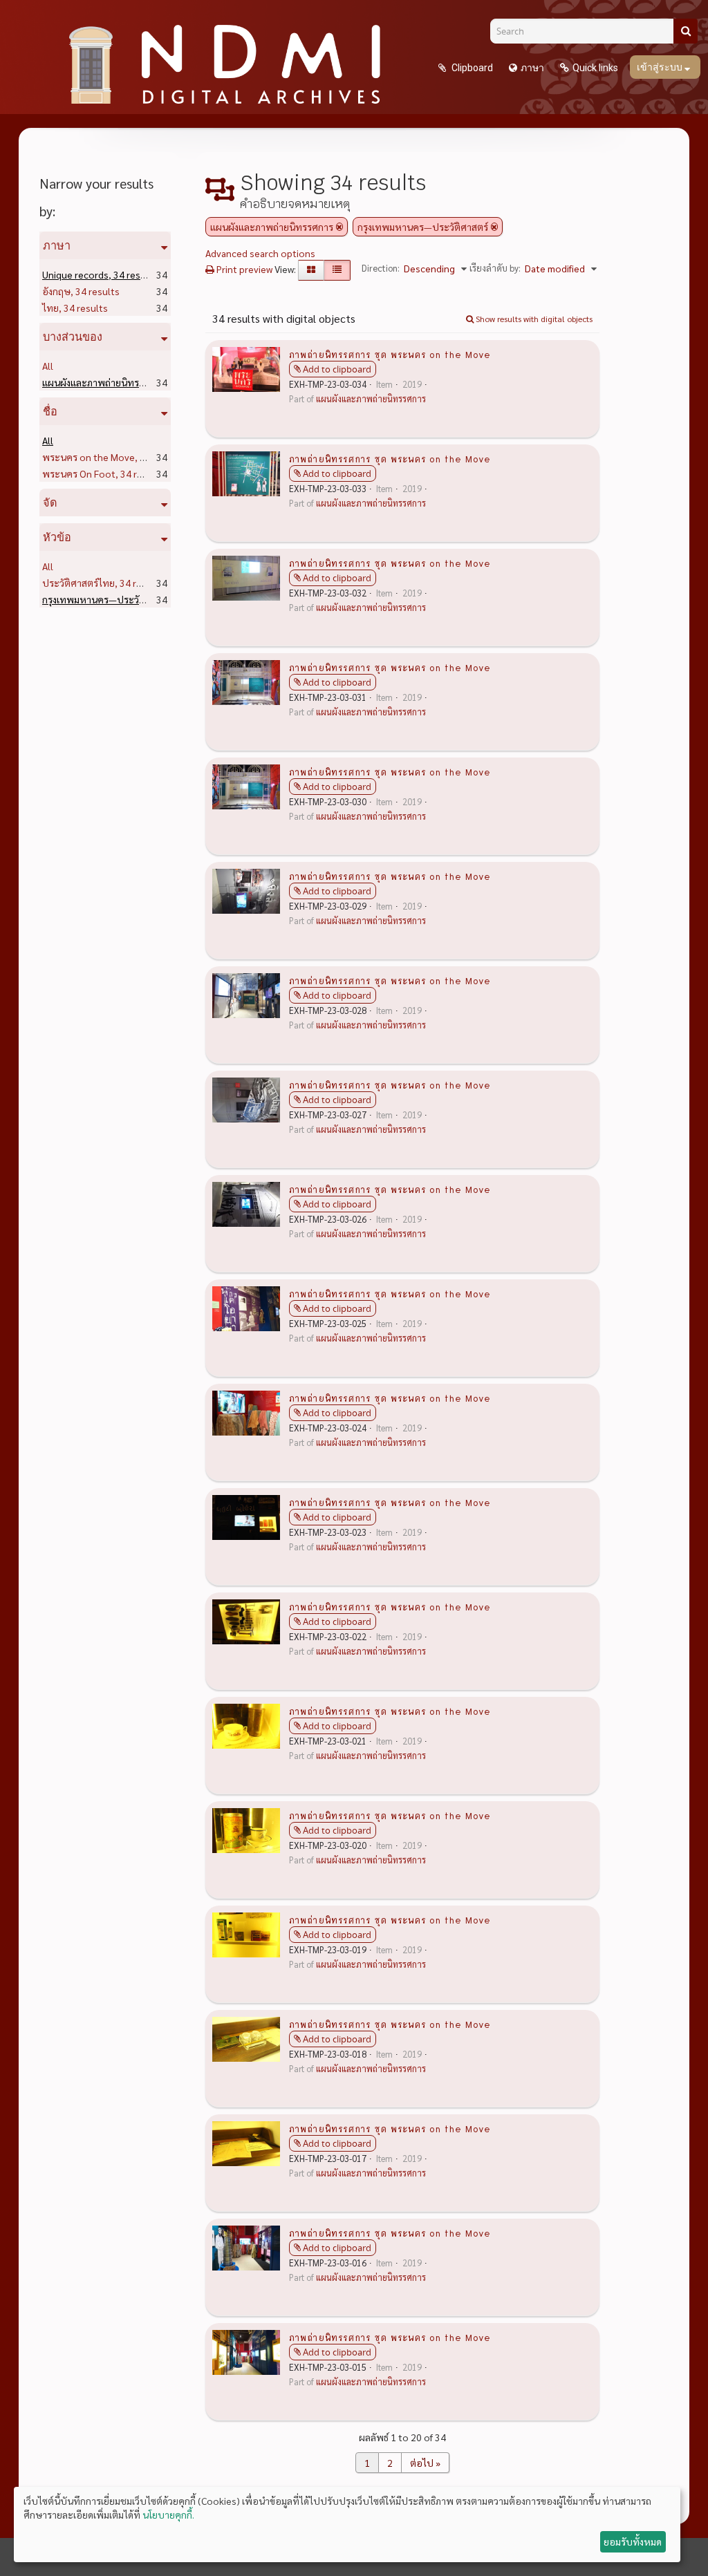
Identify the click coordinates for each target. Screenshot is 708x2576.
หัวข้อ (57, 537)
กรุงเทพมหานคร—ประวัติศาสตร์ (132, 599)
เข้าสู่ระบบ (661, 67)
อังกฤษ (81, 291)
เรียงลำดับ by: (495, 268)
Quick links (595, 68)
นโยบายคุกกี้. (168, 2514)
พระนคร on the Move (113, 457)
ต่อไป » (425, 2463)
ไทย (75, 308)
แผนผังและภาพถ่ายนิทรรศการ (128, 382)
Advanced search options (260, 253)
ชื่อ (50, 411)
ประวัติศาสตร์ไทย (103, 583)
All (48, 366)
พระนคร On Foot (103, 473)
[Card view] (311, 270)
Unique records (100, 274)
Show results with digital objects (533, 319)
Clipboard (471, 68)
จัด (50, 502)
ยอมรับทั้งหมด (633, 2541)
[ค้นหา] (686, 31)
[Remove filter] (339, 227)
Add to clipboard (337, 369)
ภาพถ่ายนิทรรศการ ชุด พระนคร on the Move (390, 354)
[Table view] (337, 270)
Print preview (243, 269)
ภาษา (532, 68)
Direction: (381, 268)
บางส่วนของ (73, 337)
